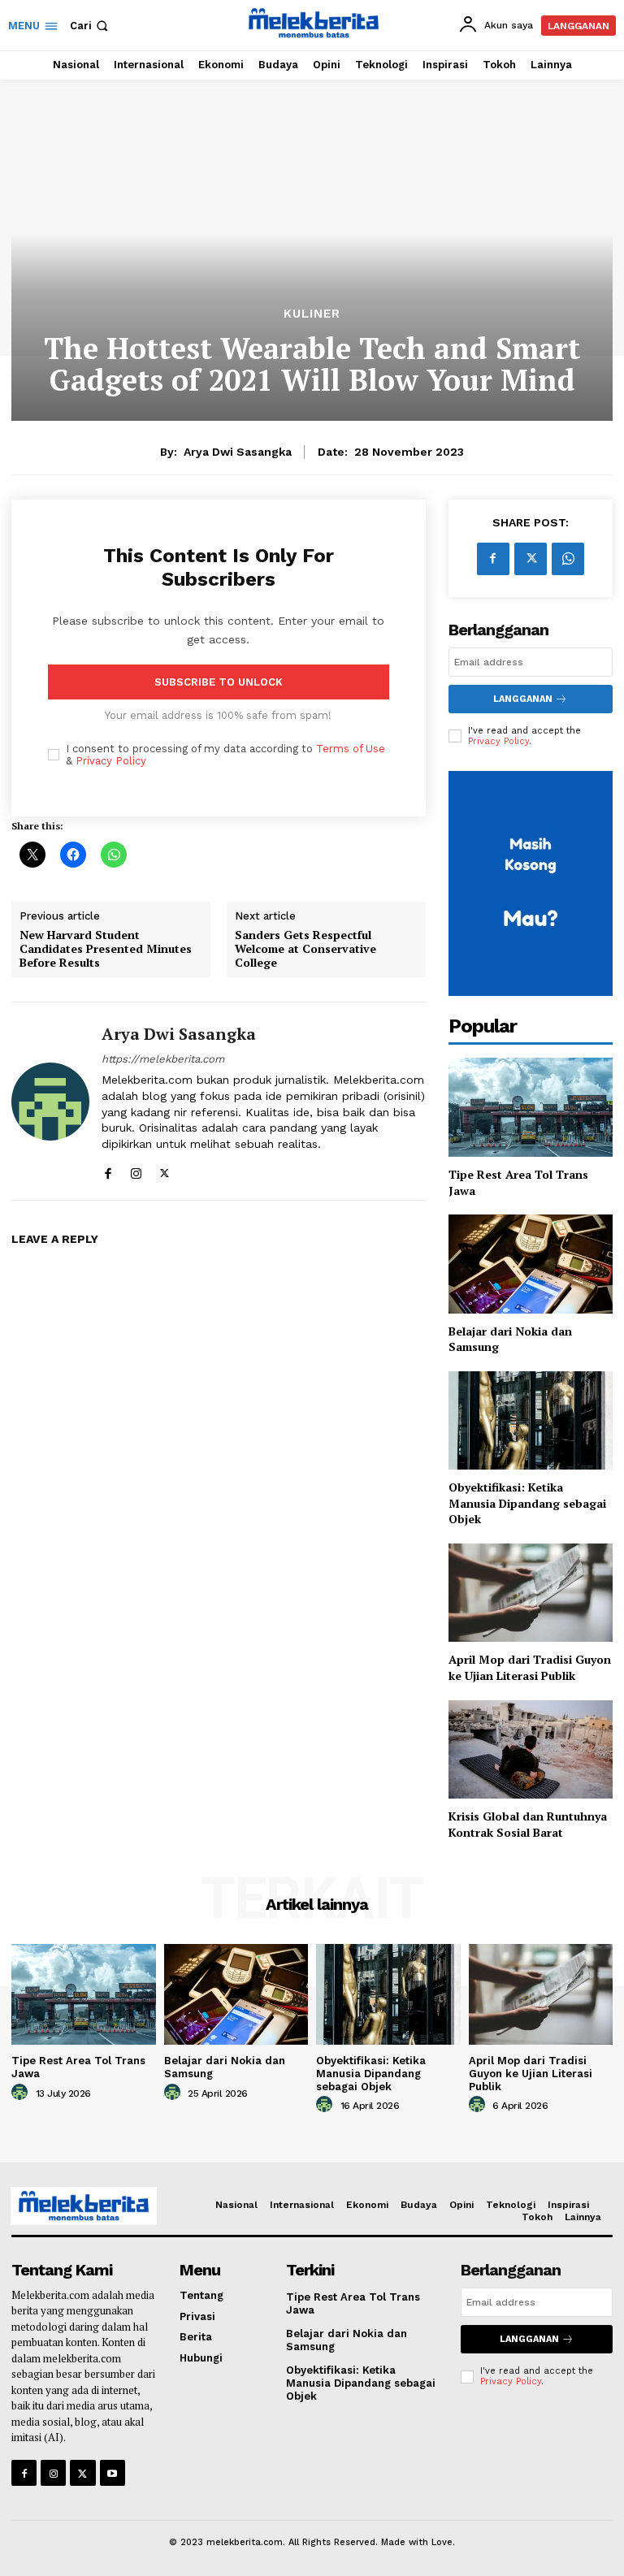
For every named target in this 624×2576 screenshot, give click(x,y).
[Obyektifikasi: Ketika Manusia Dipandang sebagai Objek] (531, 1420)
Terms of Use (351, 749)
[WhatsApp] (568, 559)
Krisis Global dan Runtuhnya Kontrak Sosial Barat (528, 1824)
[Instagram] (136, 1169)
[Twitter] (165, 1169)
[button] (91, 26)
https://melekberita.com (163, 1059)
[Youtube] (113, 2472)
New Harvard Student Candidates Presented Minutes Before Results (106, 949)
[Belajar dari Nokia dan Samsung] (531, 1264)
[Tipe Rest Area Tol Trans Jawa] (531, 1107)
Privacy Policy (111, 761)
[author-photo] (22, 2093)
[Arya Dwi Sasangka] (50, 1101)
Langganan (523, 699)
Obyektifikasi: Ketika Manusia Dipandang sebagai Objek (527, 1503)
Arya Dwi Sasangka (238, 452)
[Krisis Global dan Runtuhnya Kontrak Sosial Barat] (531, 1749)
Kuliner (312, 314)
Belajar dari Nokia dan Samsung (510, 1339)
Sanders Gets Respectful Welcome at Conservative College (305, 949)
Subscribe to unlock (219, 682)
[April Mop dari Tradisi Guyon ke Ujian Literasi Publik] (531, 1593)
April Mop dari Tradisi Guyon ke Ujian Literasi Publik (530, 1667)
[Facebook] (108, 1169)
